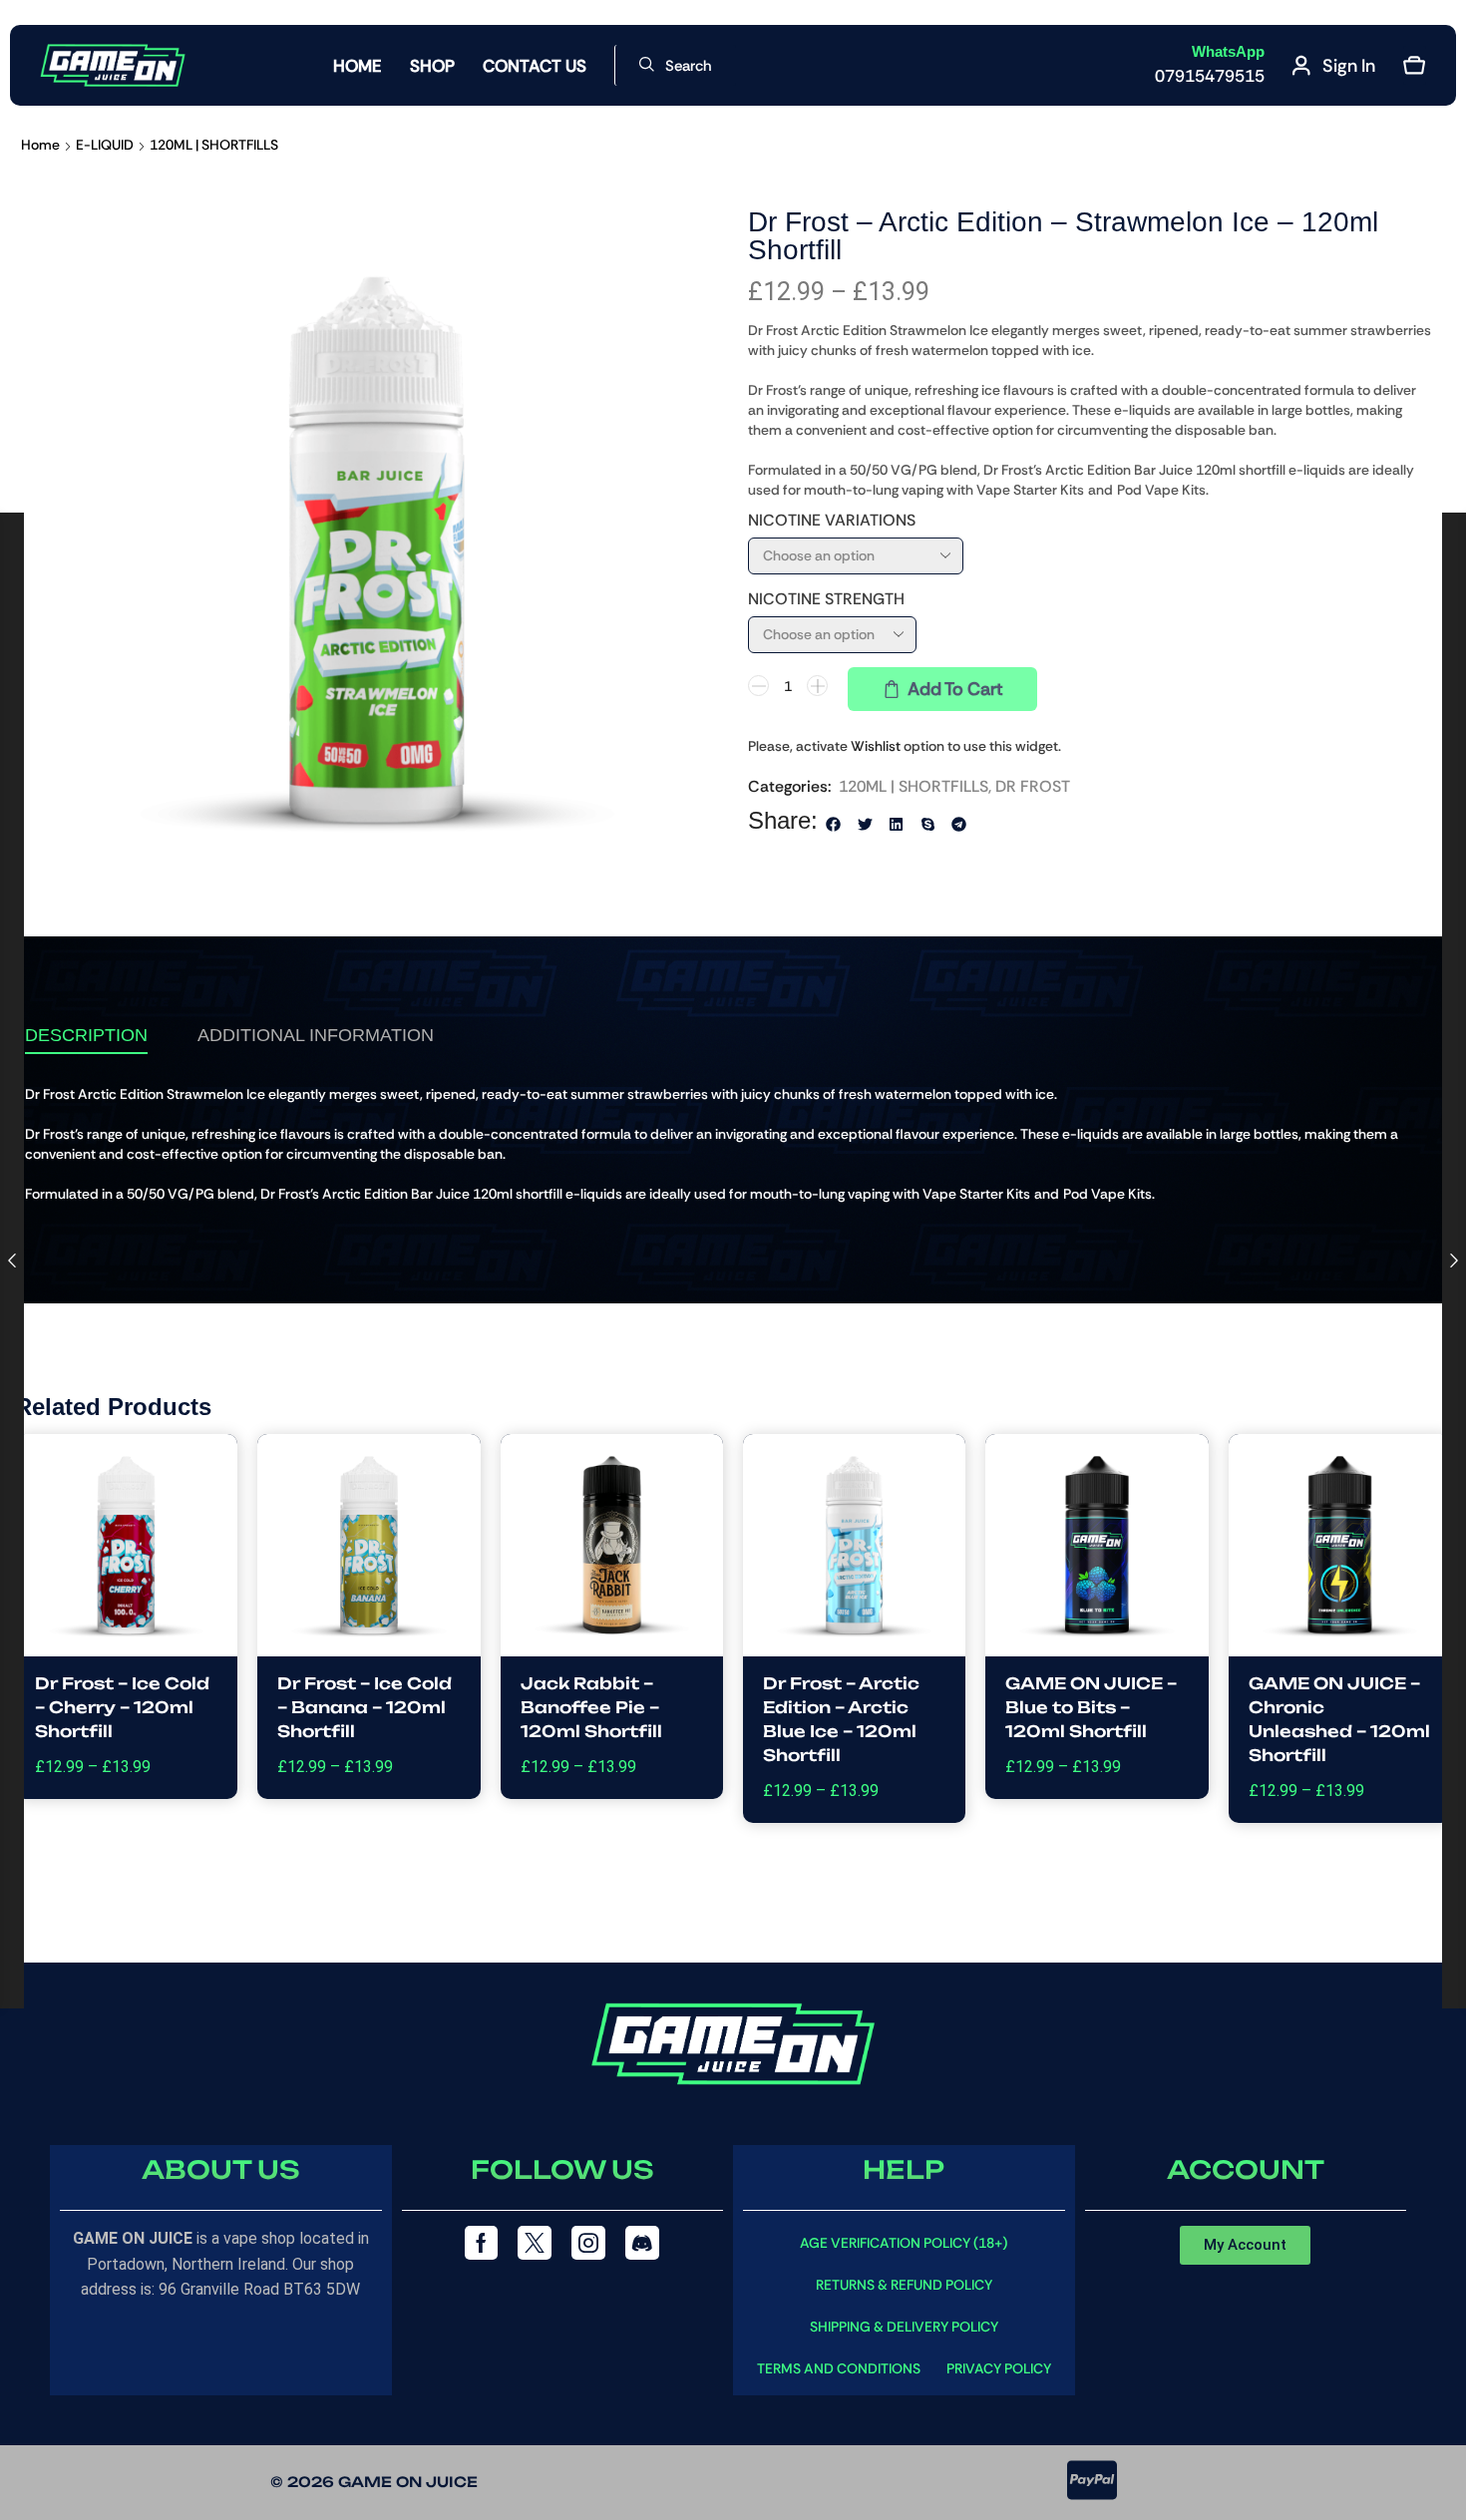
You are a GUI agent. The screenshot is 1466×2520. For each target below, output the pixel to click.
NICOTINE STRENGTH (826, 599)
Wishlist (876, 746)
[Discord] (642, 2243)
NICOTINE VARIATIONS (832, 520)
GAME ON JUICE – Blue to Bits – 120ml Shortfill (1091, 1707)
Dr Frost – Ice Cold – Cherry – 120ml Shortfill (122, 1707)
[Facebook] (481, 2243)
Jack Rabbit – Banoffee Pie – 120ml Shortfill (591, 1707)
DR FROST (1033, 786)
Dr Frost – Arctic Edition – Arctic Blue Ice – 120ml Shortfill (841, 1719)
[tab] (86, 1035)
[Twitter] (535, 2243)
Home (40, 145)
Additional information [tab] (316, 1035)
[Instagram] (588, 2243)
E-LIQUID (105, 145)
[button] (675, 65)
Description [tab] (86, 1035)
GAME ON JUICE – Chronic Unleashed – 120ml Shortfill (1339, 1719)
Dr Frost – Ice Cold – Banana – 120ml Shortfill (365, 1707)
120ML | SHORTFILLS (214, 145)
